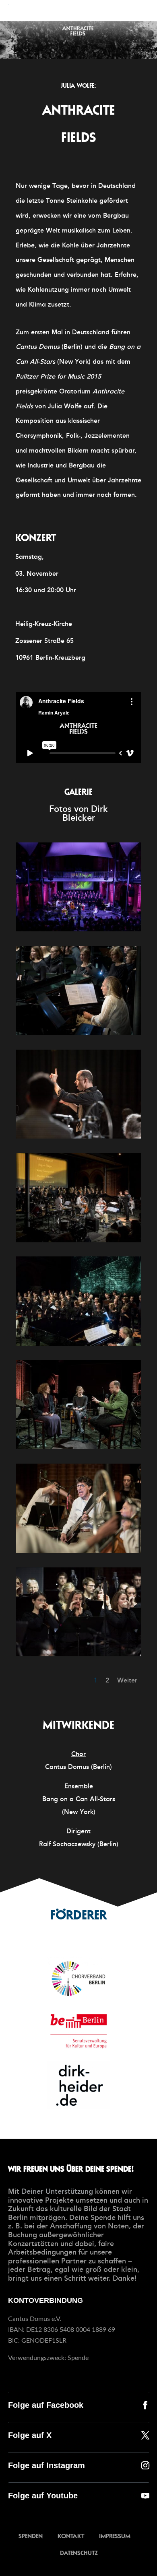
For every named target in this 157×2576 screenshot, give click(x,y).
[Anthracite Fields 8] (78, 1656)
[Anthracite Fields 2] (78, 1035)
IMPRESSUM (115, 2536)
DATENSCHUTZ (79, 2552)
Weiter (127, 1680)
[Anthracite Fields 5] (78, 1346)
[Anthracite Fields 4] (78, 1242)
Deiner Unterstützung (57, 2191)
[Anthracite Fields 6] (78, 1449)
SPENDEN (31, 2536)
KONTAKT (71, 2536)
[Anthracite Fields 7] (78, 1553)
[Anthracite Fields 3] (78, 1138)
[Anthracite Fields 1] (78, 931)
